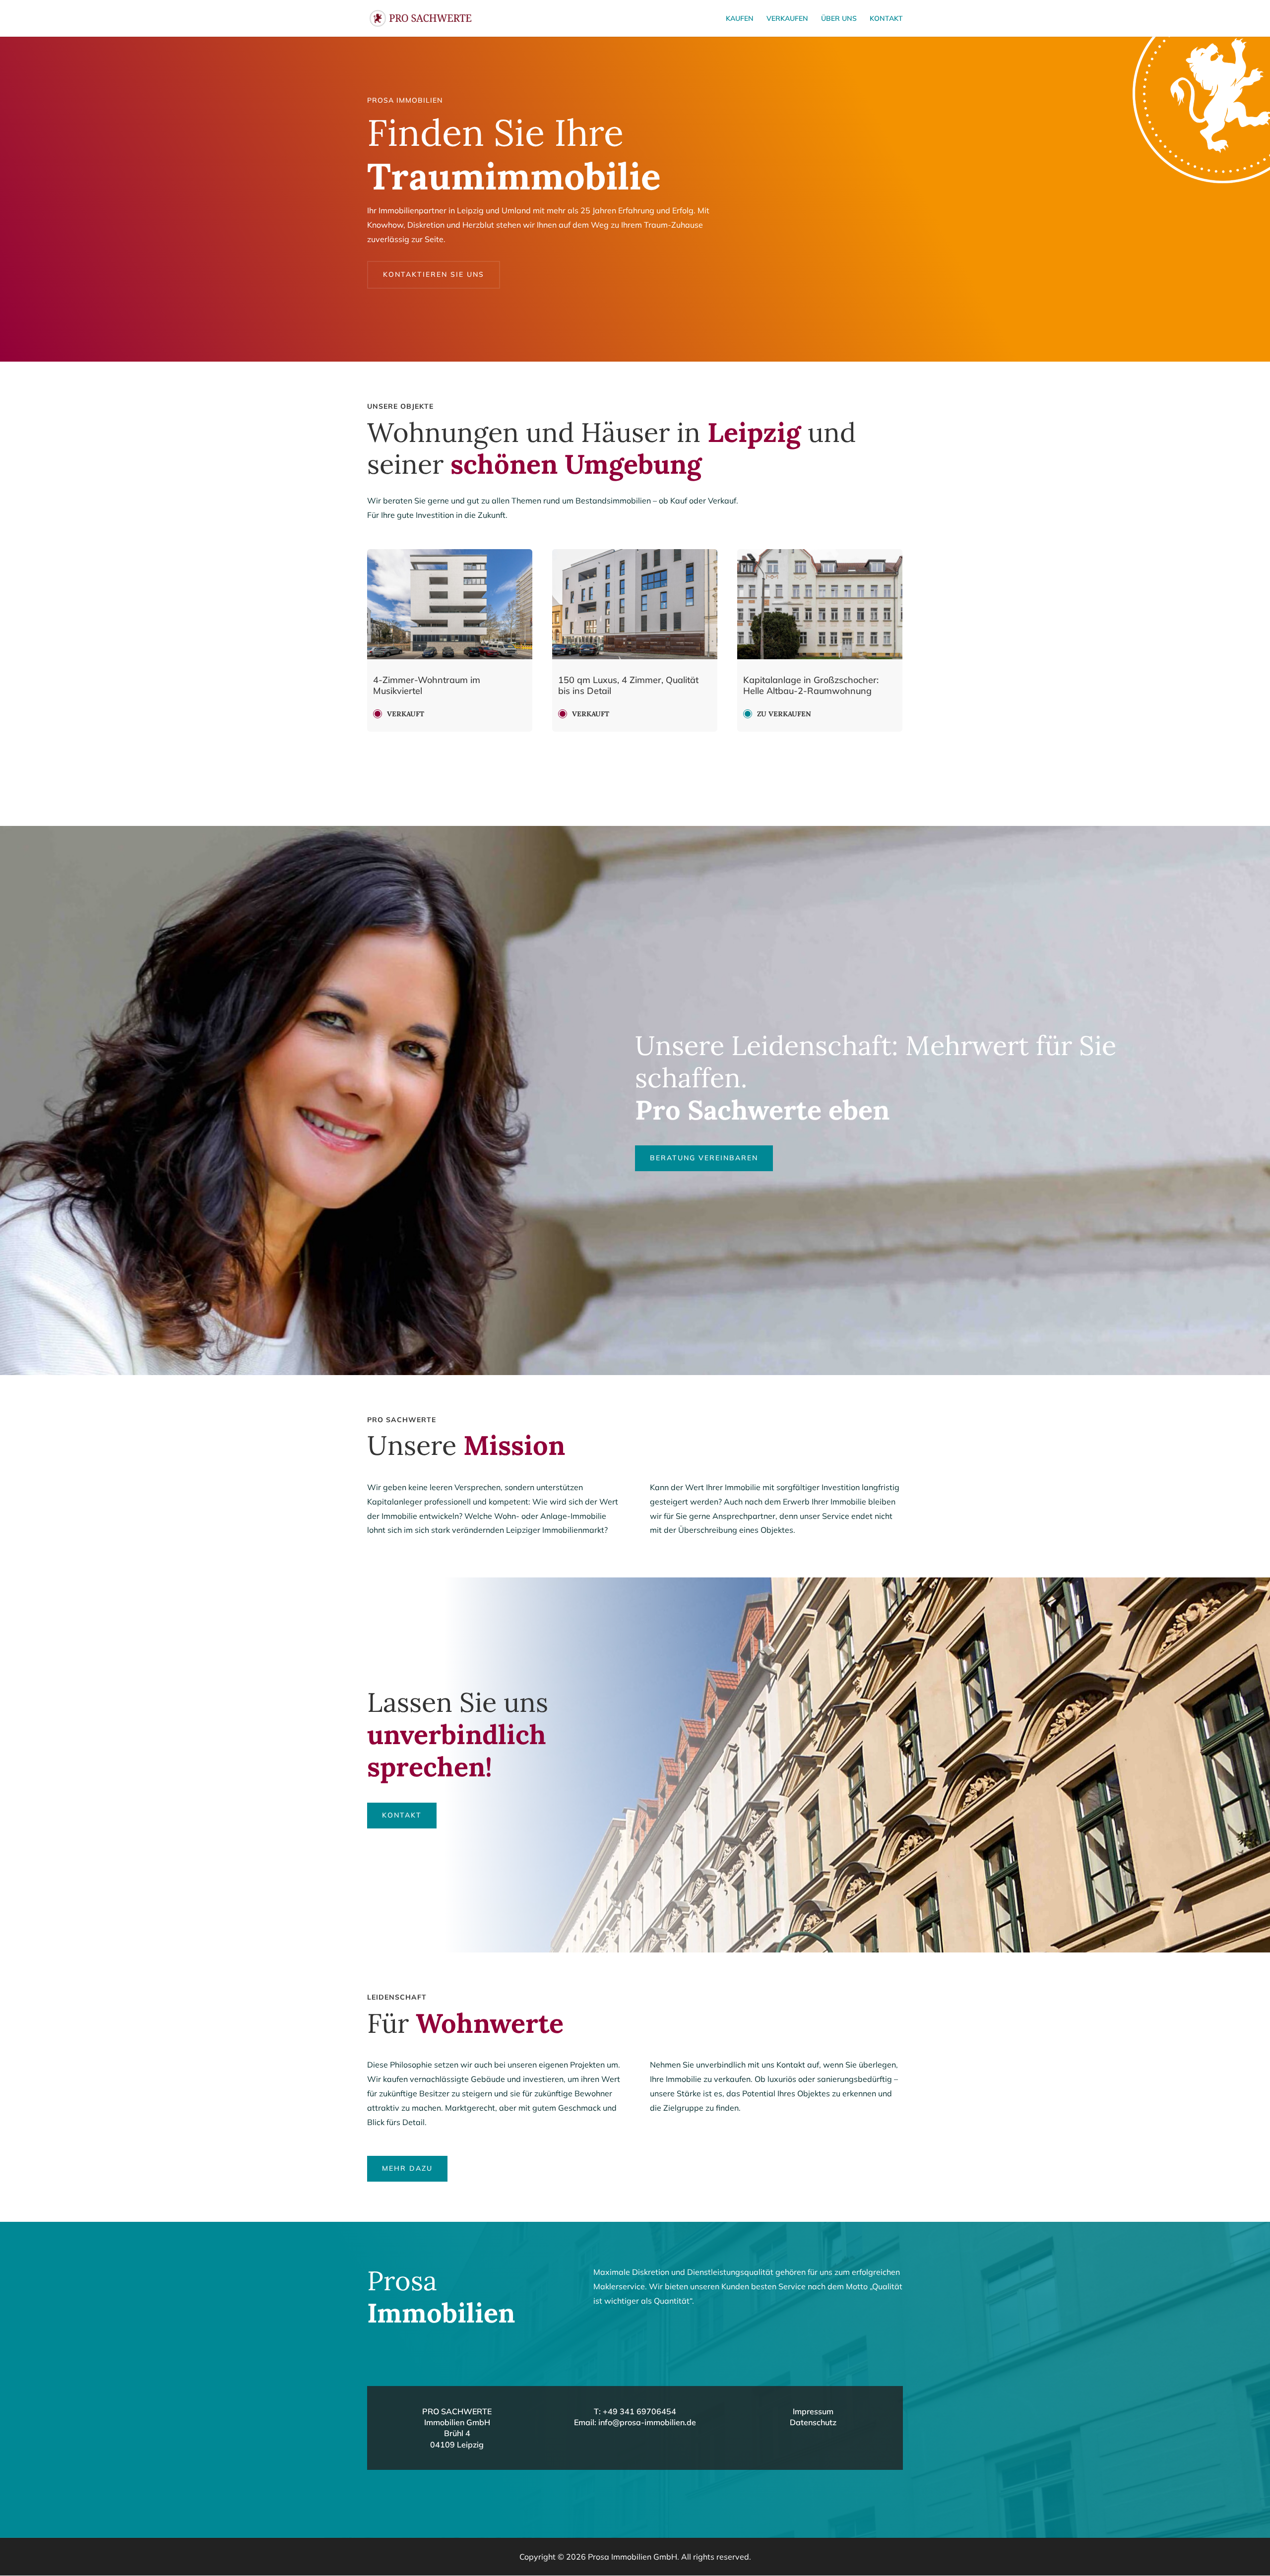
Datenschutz (813, 2422)
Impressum (813, 2411)
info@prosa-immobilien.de (647, 2422)
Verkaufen (787, 19)
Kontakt (886, 19)
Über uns (839, 19)
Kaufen (740, 19)
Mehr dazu (407, 2168)
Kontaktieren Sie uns (434, 274)
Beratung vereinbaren (704, 1158)
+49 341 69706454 (639, 2411)
